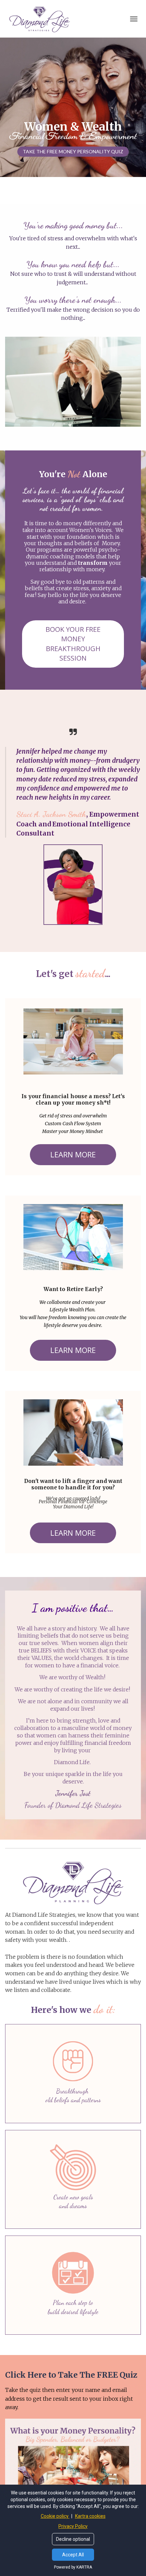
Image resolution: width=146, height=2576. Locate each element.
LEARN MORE (73, 1154)
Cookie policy (55, 2516)
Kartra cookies (90, 2516)
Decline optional (73, 2539)
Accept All (73, 2555)
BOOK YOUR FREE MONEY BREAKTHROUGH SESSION (73, 644)
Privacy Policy (73, 2526)
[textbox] (73, 1287)
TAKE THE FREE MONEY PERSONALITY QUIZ (73, 151)
